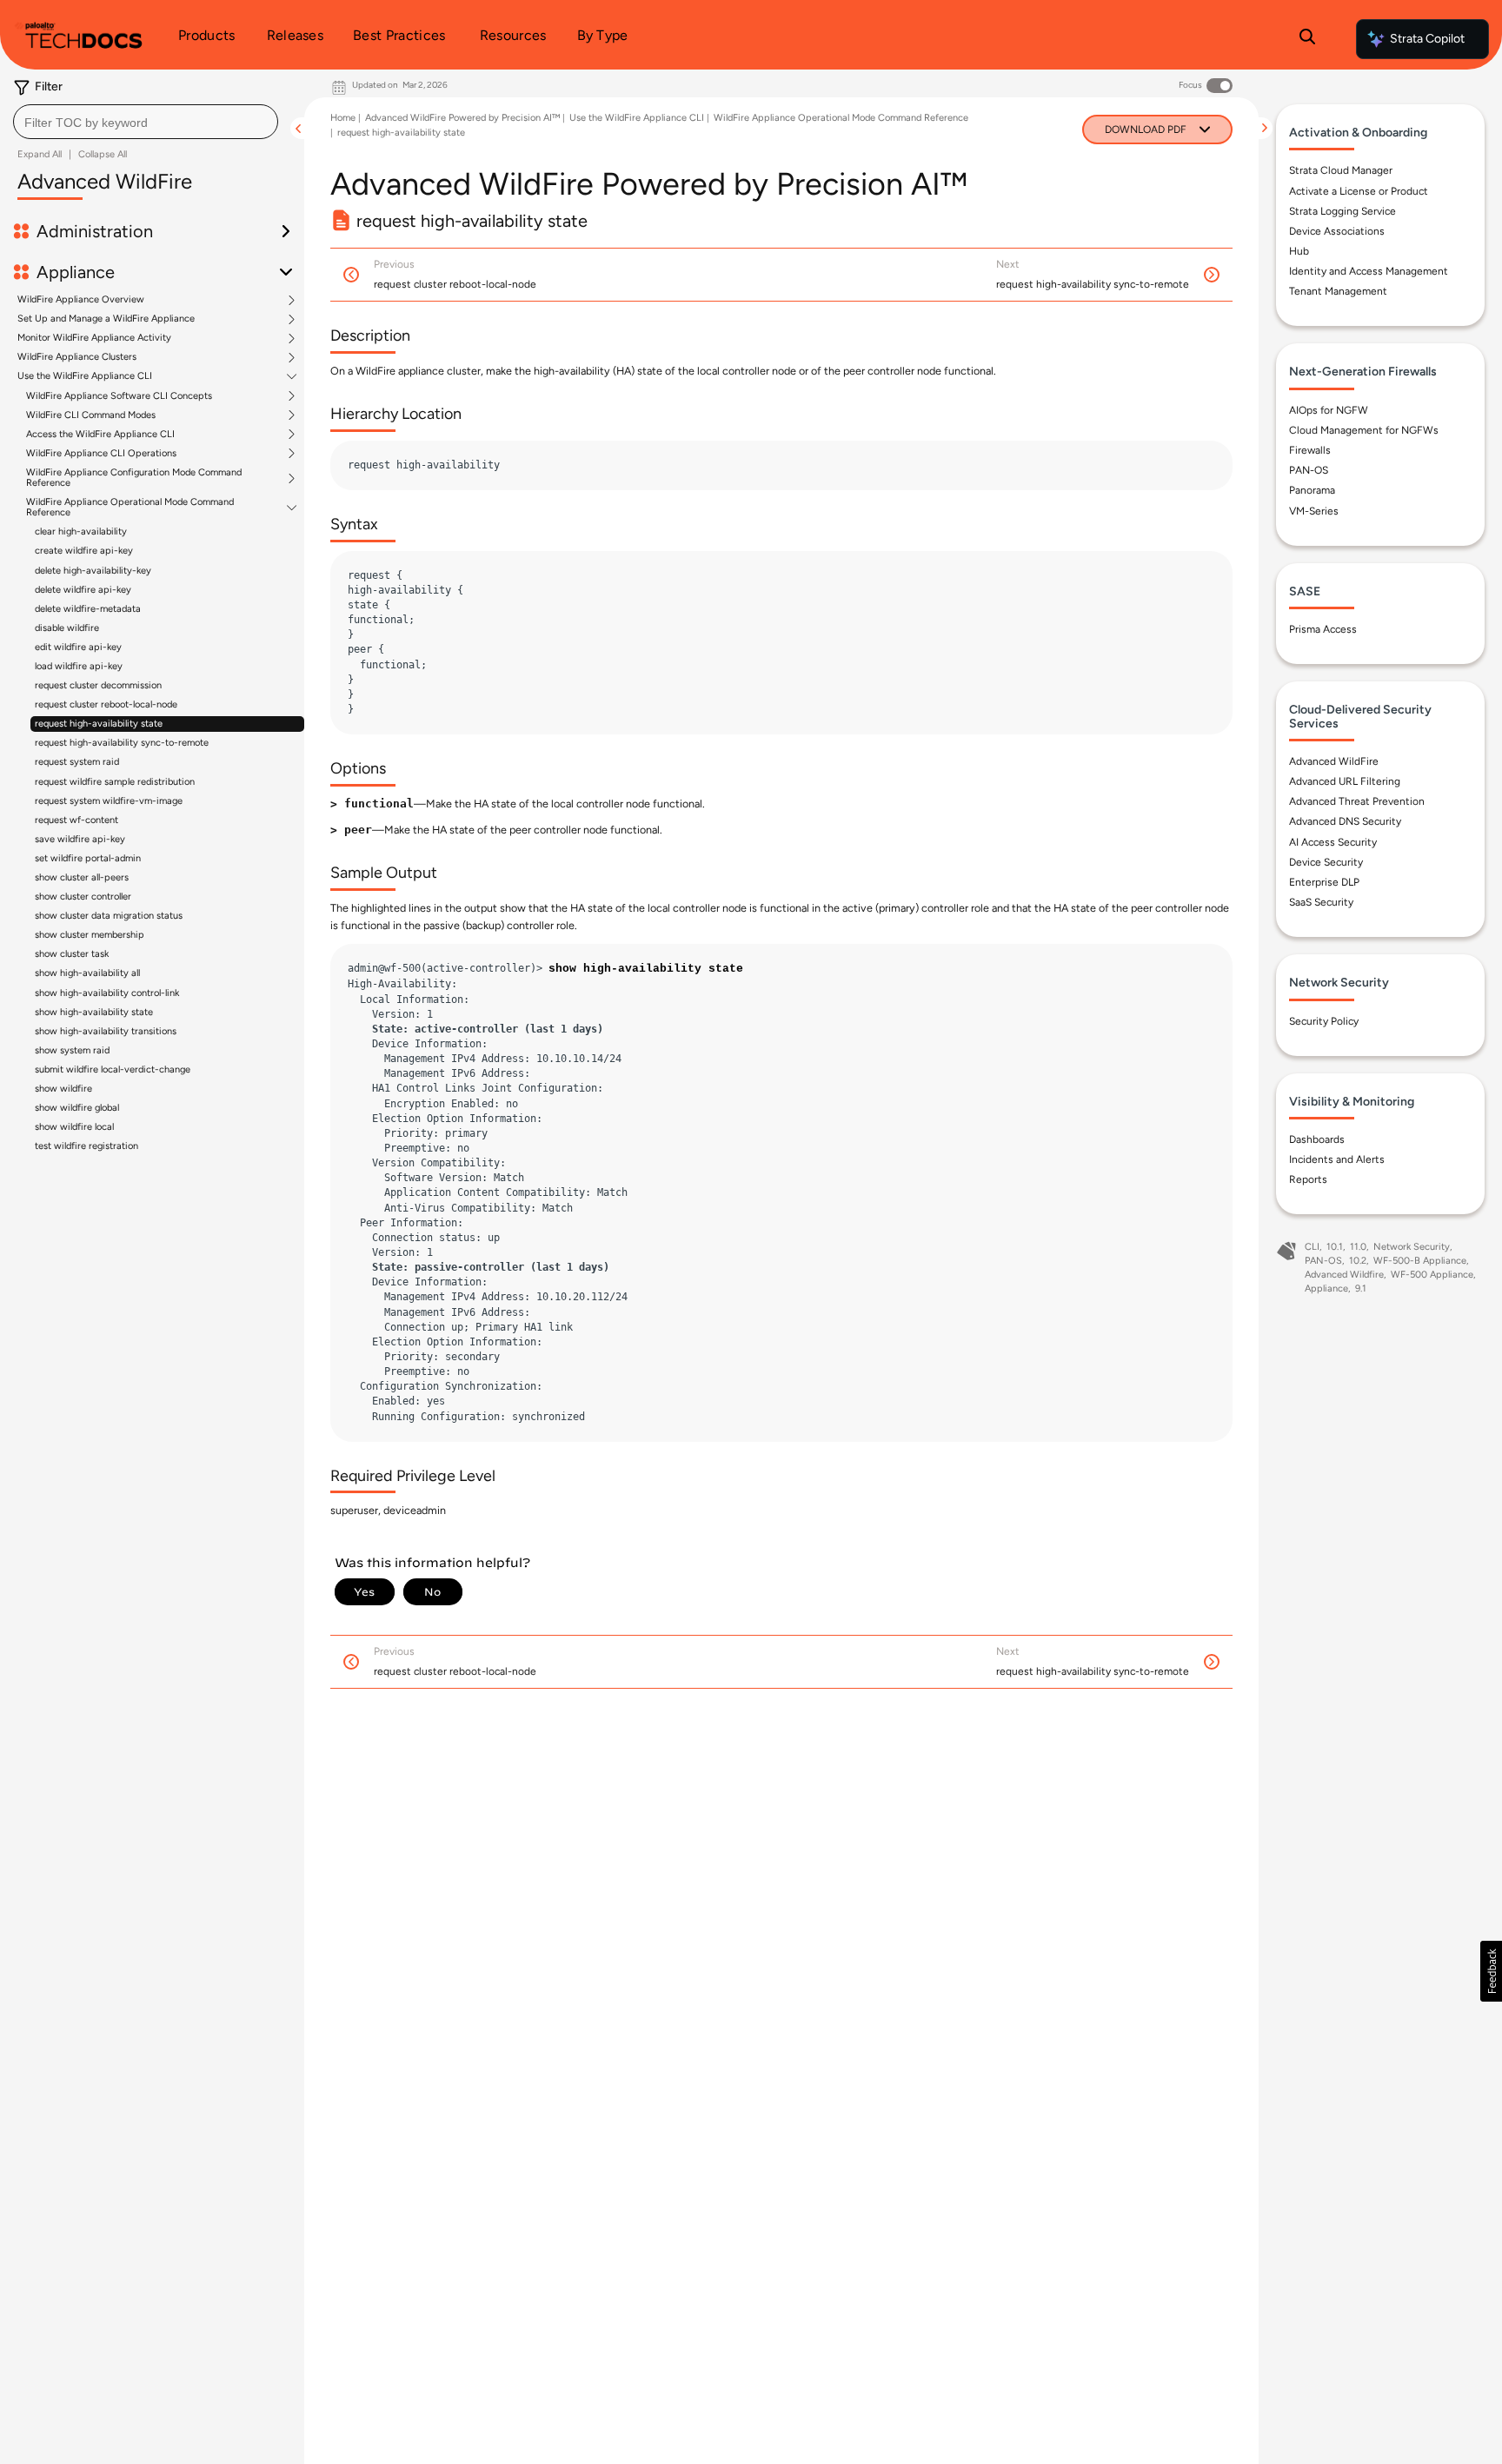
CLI (1312, 1247)
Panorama (1312, 490)
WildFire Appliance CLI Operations (101, 454)
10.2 (1358, 1261)
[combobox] (146, 122)
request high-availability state (99, 724)
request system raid (77, 762)
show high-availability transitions (106, 1031)
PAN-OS (1309, 470)
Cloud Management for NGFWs (1364, 430)
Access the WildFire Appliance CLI (100, 435)
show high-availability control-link (107, 993)
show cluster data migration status (109, 916)
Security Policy (1324, 1020)
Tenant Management (1338, 291)
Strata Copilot (1427, 39)
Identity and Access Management (1369, 271)
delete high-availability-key (93, 571)
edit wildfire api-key (78, 647)
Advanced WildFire (1334, 761)
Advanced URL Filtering (1345, 781)
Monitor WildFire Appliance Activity (94, 338)
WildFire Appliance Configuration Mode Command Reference (134, 478)
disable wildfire (67, 628)
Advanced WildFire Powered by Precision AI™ (462, 118)
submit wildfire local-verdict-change (113, 1069)
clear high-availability (81, 531)
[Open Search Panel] (1307, 39)
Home (343, 118)
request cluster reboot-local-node (106, 704)
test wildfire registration (86, 1146)
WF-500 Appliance (1432, 1275)
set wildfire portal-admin (88, 858)
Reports (1308, 1179)
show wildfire (63, 1089)
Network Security (1412, 1247)
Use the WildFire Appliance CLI (85, 376)
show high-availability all (87, 973)
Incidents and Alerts (1337, 1159)
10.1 (1335, 1247)
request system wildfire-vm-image (109, 801)
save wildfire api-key (80, 839)
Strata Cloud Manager (1341, 170)
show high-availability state (94, 1012)
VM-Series (1314, 510)
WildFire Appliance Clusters (77, 357)
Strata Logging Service (1342, 211)
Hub (1299, 251)
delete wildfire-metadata (88, 609)
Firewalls (1310, 450)
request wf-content (76, 820)
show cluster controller (83, 897)
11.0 (1358, 1247)
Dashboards (1317, 1139)
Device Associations (1337, 231)
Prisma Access (1323, 629)
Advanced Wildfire (1344, 1275)
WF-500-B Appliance (1420, 1261)
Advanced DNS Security (1345, 821)
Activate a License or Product (1359, 191)
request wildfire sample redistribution (115, 782)
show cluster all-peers (82, 877)
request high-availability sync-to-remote (122, 743)
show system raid (72, 1050)
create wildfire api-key (84, 551)
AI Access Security (1333, 841)
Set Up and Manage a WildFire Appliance (106, 319)
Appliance (1326, 1288)
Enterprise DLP (1324, 882)
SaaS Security (1321, 902)
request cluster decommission (98, 685)
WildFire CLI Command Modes (91, 415)
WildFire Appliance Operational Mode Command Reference (130, 508)
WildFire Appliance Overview (81, 300)
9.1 (1361, 1288)
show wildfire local (74, 1127)
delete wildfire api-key (83, 590)
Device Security (1326, 862)
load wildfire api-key (79, 666)
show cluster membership (90, 935)
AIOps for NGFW (1329, 410)
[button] (1491, 1971)
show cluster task (72, 954)
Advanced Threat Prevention (1357, 801)
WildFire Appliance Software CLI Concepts (119, 396)
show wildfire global (77, 1108)
